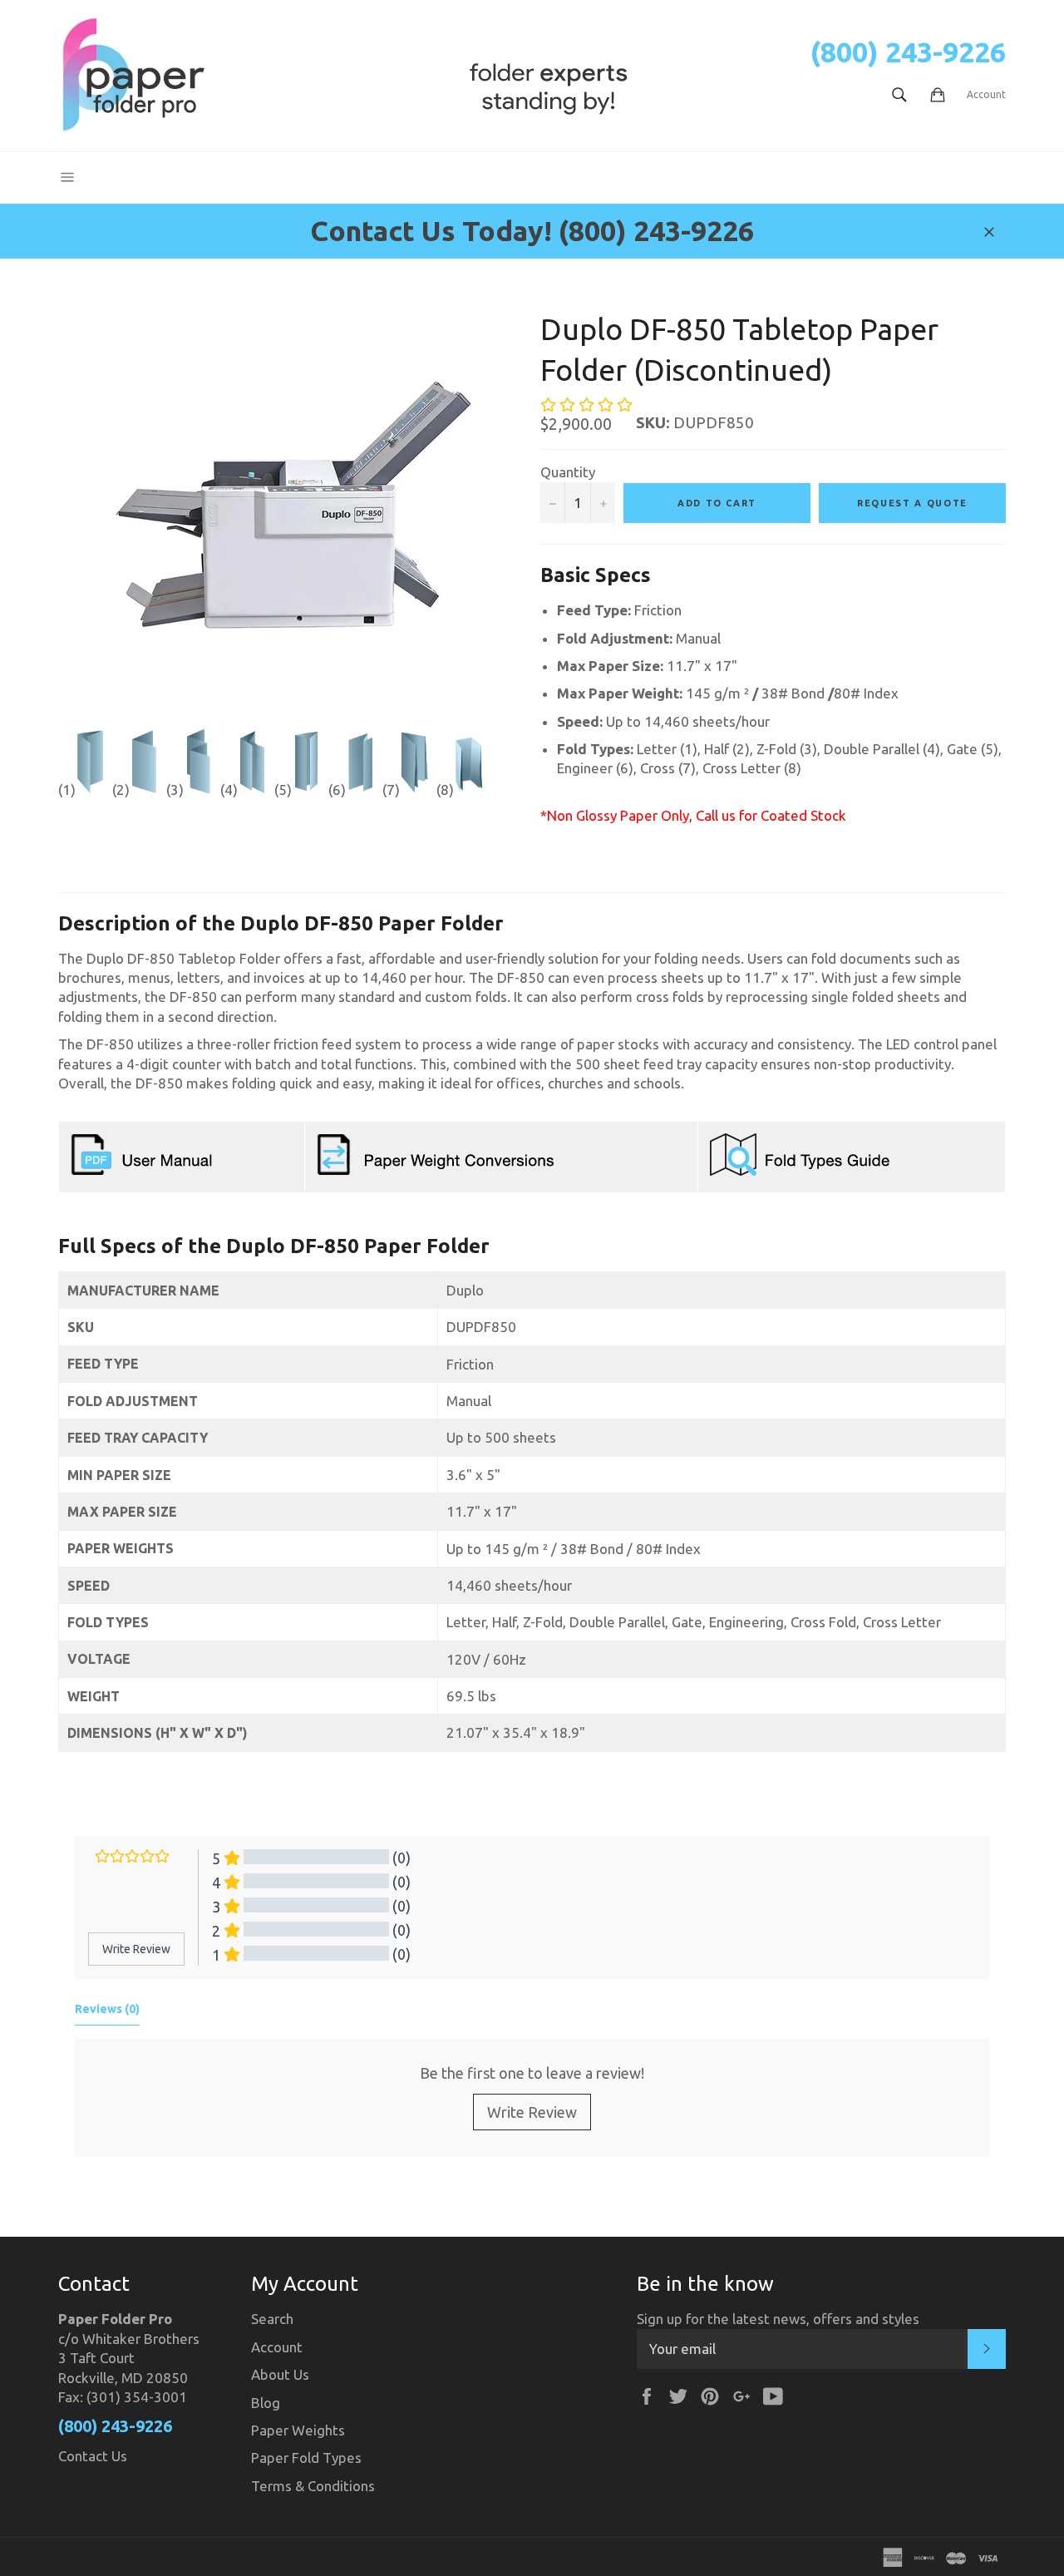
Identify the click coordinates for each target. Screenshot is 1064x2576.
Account (986, 94)
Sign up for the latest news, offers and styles (778, 2319)
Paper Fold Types (306, 2458)
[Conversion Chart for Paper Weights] (438, 1174)
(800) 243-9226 (908, 52)
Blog (266, 2403)
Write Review (532, 2112)
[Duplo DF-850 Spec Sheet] (142, 1174)
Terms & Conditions (313, 2486)
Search (272, 2319)
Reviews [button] (107, 2009)
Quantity (568, 472)
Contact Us (93, 2456)
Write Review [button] (136, 1949)
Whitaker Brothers (141, 2339)
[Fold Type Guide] (802, 1174)
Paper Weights (298, 2430)
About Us (280, 2374)
